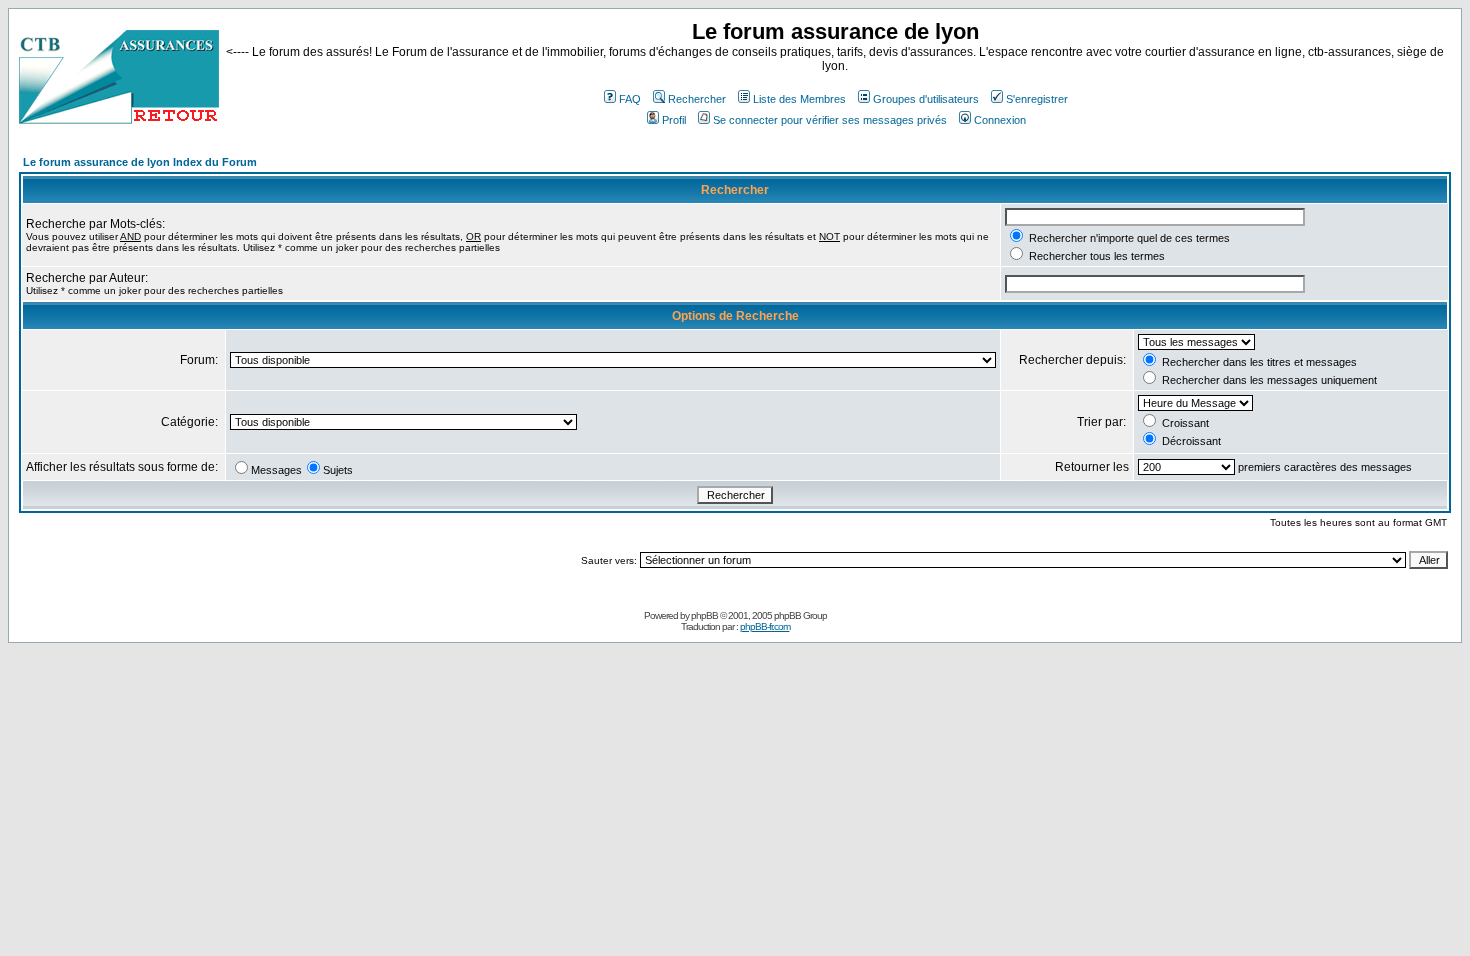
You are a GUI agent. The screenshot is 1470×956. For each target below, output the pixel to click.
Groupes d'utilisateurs (926, 99)
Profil (674, 120)
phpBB (704, 615)
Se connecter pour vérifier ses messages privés (830, 120)
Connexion (1000, 120)
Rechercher (697, 99)
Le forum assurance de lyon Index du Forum (140, 162)
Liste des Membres (799, 99)
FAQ (630, 99)
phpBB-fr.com (765, 626)
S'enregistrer (1037, 99)
